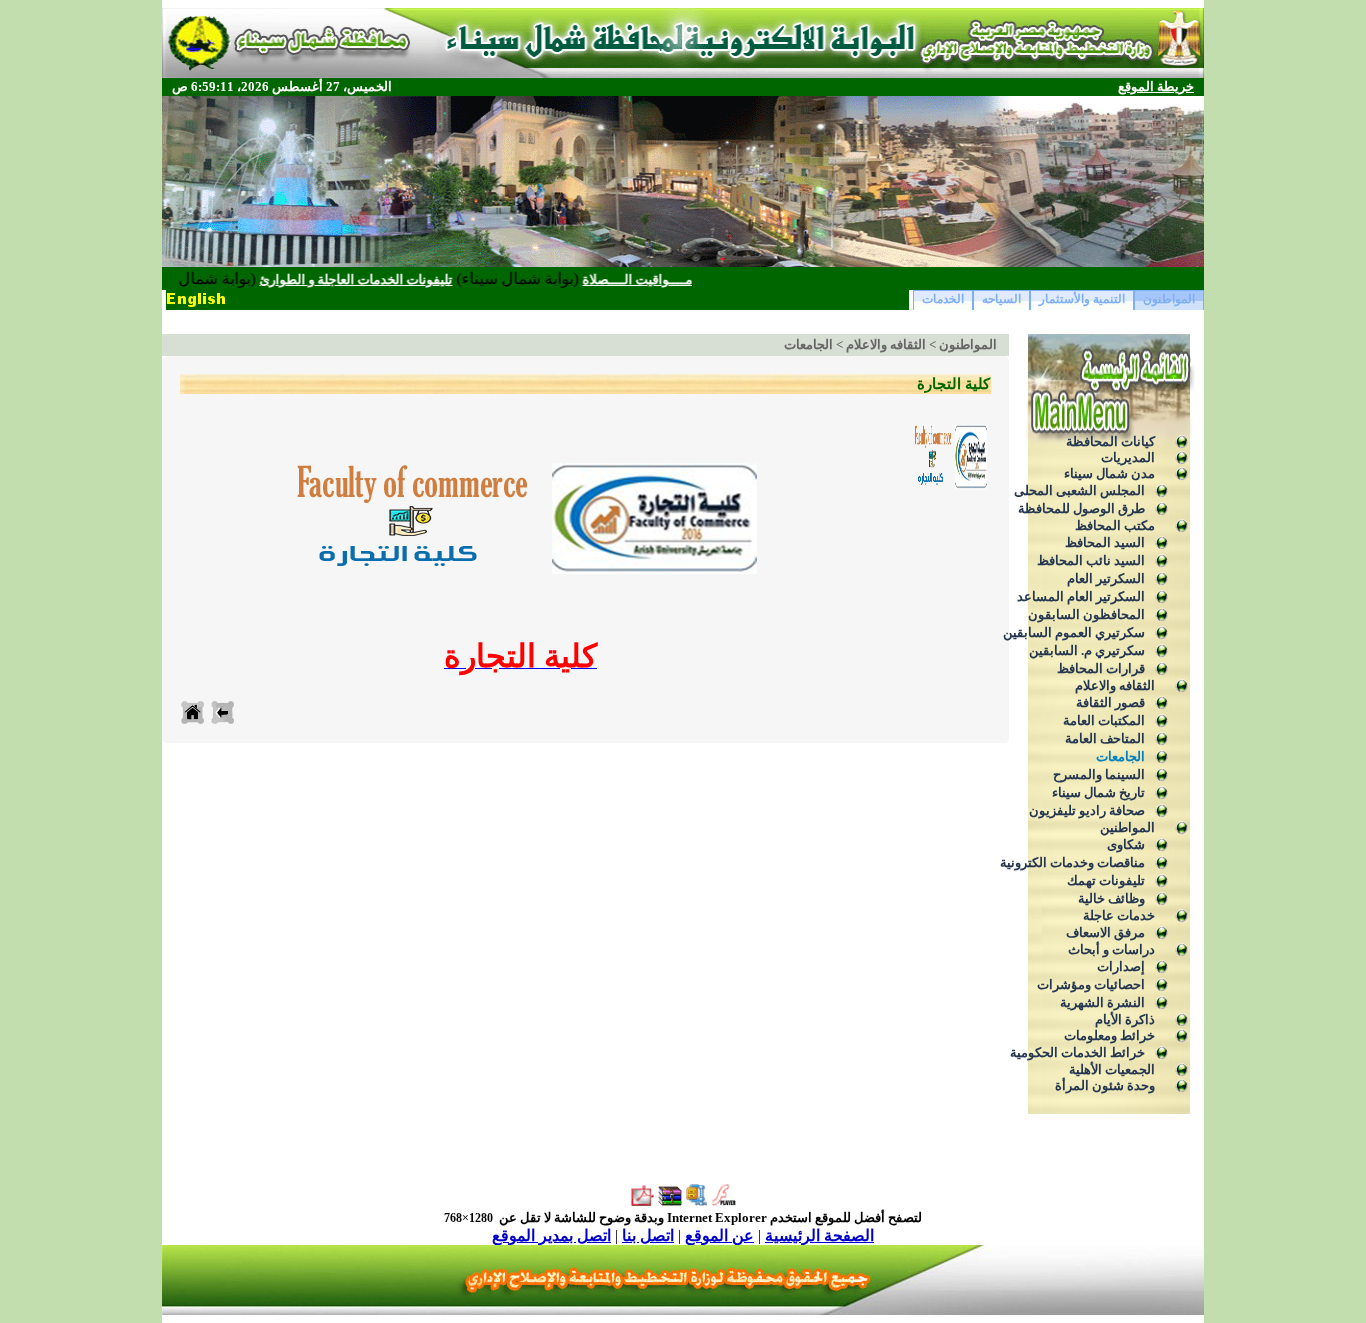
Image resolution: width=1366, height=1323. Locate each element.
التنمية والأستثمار (1082, 299)
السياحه (1001, 299)
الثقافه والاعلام (1115, 685)
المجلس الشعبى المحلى (1079, 490)
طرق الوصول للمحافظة (1081, 508)
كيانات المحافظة (1110, 441)
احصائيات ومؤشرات (1091, 984)
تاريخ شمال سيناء (1098, 792)
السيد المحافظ (1105, 542)
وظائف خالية (1111, 898)
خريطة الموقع (1156, 86)
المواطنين (1127, 827)
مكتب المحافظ (1115, 525)
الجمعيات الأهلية (1112, 1069)
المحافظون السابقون (1086, 614)
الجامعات (1120, 756)
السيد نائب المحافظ (1091, 560)
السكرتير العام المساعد (1081, 596)
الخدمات (943, 299)
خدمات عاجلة (1119, 915)
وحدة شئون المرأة (1105, 1085)
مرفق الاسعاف (1105, 932)
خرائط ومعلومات (1109, 1035)
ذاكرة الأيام (1125, 1019)
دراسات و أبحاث (1111, 949)
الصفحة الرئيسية (819, 1235)
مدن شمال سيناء (1109, 473)
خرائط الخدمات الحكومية (1077, 1052)
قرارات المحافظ (1101, 668)
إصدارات (1121, 966)
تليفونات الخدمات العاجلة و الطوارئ (386, 279)
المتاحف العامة (1105, 738)
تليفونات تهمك (1106, 880)
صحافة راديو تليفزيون (1087, 810)
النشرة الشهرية (1102, 1002)
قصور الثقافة (1110, 702)
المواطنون (1169, 299)
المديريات (1128, 457)
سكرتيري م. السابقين (1087, 650)
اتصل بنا (648, 1235)
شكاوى (1126, 844)
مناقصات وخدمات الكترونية (1072, 862)
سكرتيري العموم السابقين (1074, 632)
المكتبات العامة (1104, 720)
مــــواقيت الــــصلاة (668, 279)
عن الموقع (719, 1235)
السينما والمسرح (1099, 774)
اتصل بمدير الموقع (551, 1235)
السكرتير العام (1106, 578)
